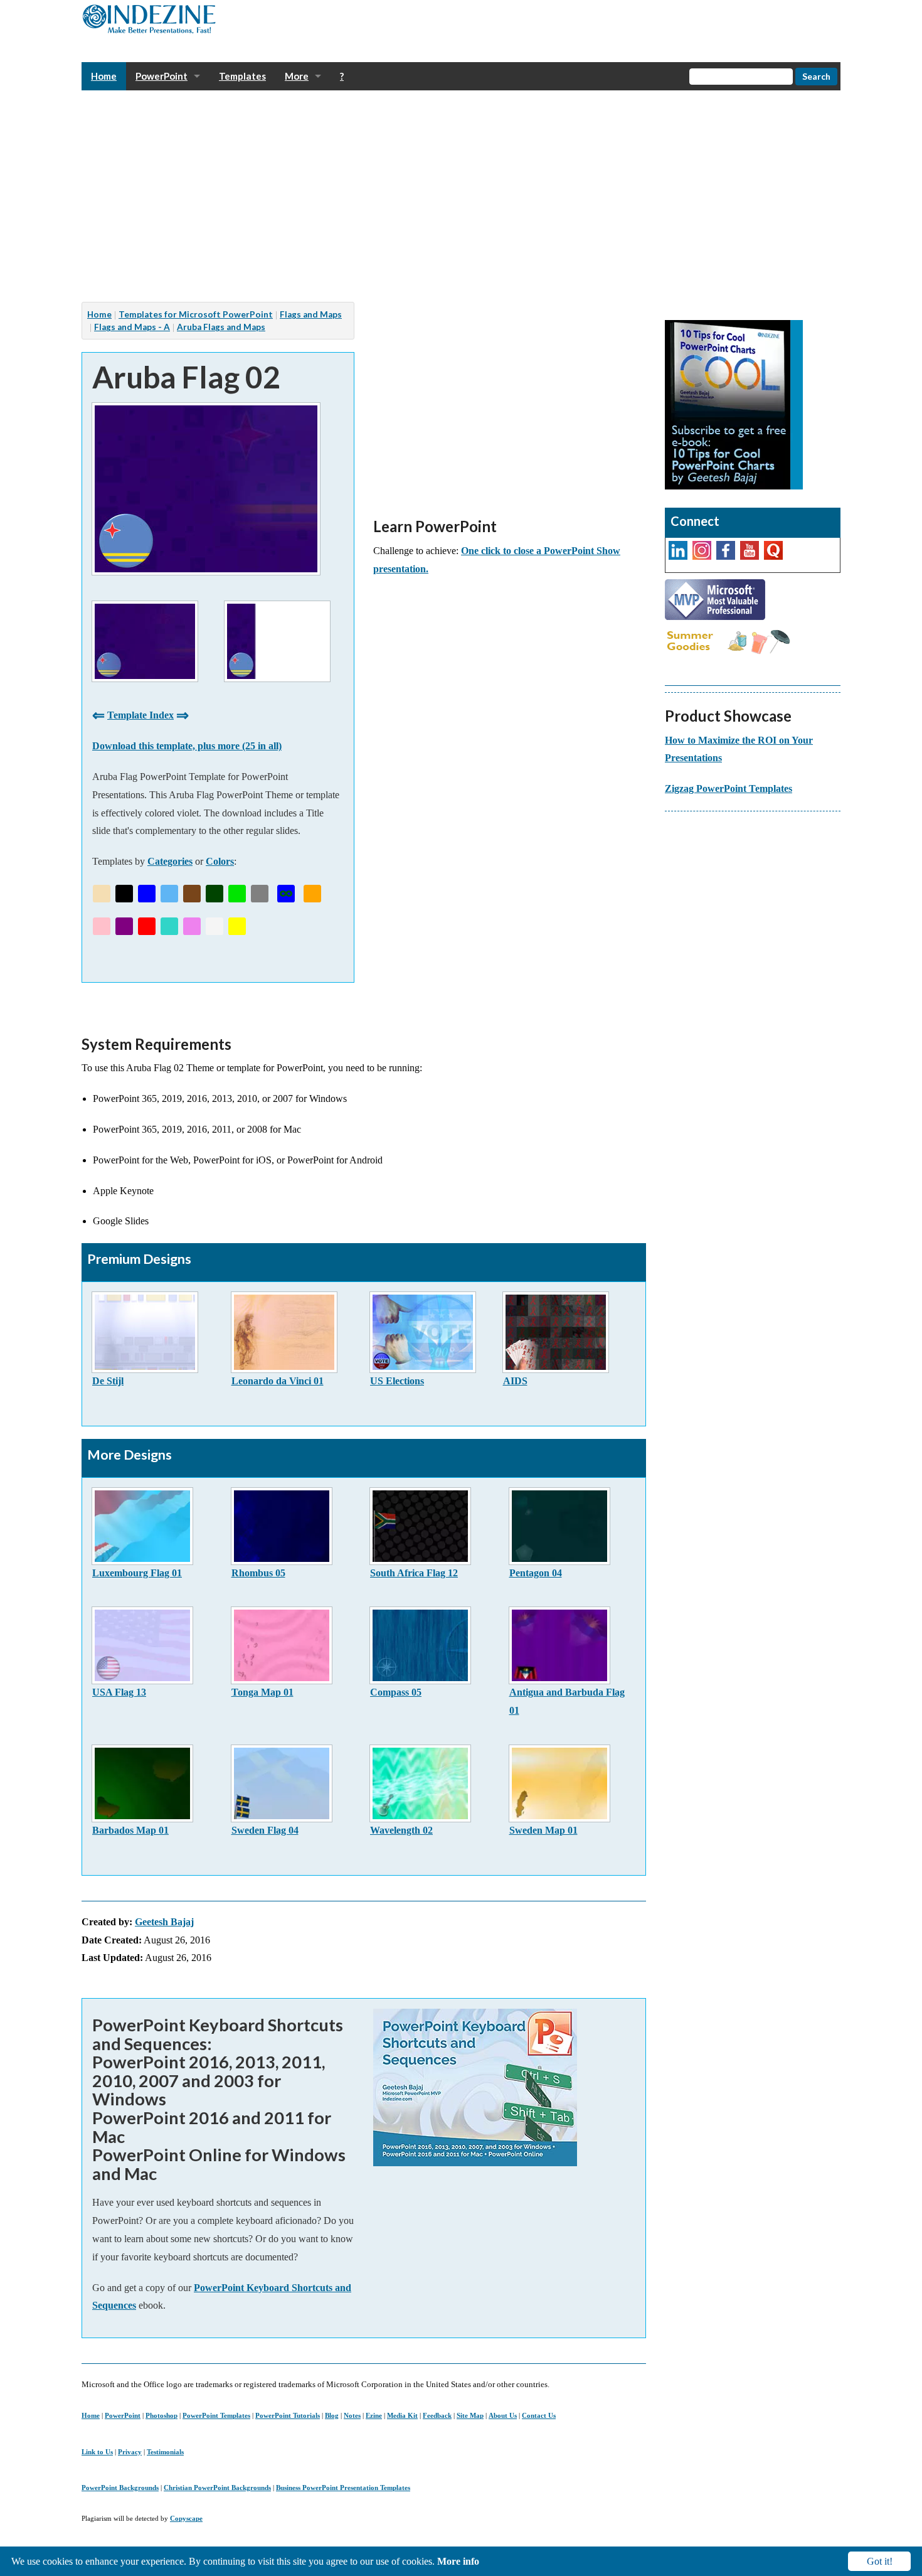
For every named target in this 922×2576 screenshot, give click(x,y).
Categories (170, 861)
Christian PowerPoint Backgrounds (217, 2488)
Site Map (470, 2415)
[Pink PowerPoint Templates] (102, 926)
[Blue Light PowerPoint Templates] (169, 894)
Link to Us (97, 2452)
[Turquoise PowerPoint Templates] (169, 926)
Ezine (374, 2415)
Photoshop (162, 2415)
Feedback (437, 2415)
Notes (352, 2415)
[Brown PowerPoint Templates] (192, 894)
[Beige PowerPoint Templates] (102, 894)
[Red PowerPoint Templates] (147, 926)
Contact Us (539, 2415)
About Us (503, 2415)
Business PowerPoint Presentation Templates (343, 2488)
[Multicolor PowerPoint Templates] (286, 894)
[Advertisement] (458, 196)
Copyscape (186, 2518)
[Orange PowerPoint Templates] (312, 894)
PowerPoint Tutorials (288, 2415)
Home (91, 2415)
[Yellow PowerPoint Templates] (237, 926)
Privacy (130, 2452)
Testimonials (165, 2452)
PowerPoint (123, 2415)
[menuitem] (104, 76)
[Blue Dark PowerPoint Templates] (147, 894)
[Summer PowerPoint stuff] (728, 641)
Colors (220, 861)
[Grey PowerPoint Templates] (260, 894)
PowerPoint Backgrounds (120, 2488)
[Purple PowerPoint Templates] (124, 926)
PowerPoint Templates (216, 2415)
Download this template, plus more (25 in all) (187, 746)
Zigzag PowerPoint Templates (729, 788)
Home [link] (104, 76)
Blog (332, 2415)
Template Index (140, 715)
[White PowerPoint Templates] (215, 926)
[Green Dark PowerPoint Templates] (215, 894)
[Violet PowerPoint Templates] (192, 926)
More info (458, 2561)
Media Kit (402, 2415)
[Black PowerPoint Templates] (124, 894)
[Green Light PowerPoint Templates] (237, 894)
